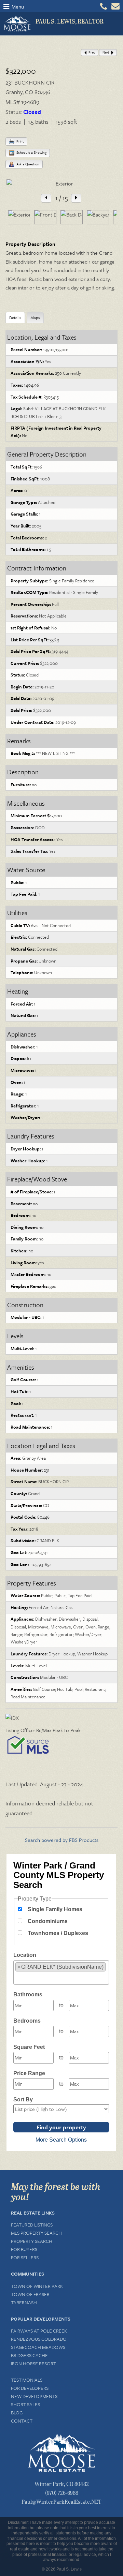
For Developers (30, 2388)
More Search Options (61, 2140)
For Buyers (24, 2249)
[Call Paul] (104, 6)
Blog (17, 2413)
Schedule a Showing (31, 152)
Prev (91, 52)
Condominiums (48, 1921)
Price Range (29, 2073)
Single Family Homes (55, 1909)
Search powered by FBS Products (62, 1840)
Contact (22, 2421)
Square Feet (29, 2047)
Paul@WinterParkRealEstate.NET (61, 2501)
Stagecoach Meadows (38, 2347)
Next (106, 52)
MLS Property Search (36, 2233)
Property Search (32, 2241)
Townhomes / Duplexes (58, 1933)
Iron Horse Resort (33, 2363)
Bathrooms (28, 1994)
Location (25, 1955)
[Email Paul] (115, 8)
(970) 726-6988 (62, 2493)
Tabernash (24, 2302)
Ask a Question (27, 164)
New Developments (34, 2396)
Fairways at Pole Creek (39, 2331)
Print (20, 141)
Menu (17, 6)
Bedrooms (27, 2021)
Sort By (23, 2099)
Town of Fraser (30, 2294)
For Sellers (25, 2257)
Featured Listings (32, 2225)
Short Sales (25, 2404)
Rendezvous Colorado (39, 2339)
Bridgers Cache (29, 2355)
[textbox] (17, 1978)
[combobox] (61, 1973)
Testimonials (27, 2380)
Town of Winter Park (37, 2286)
